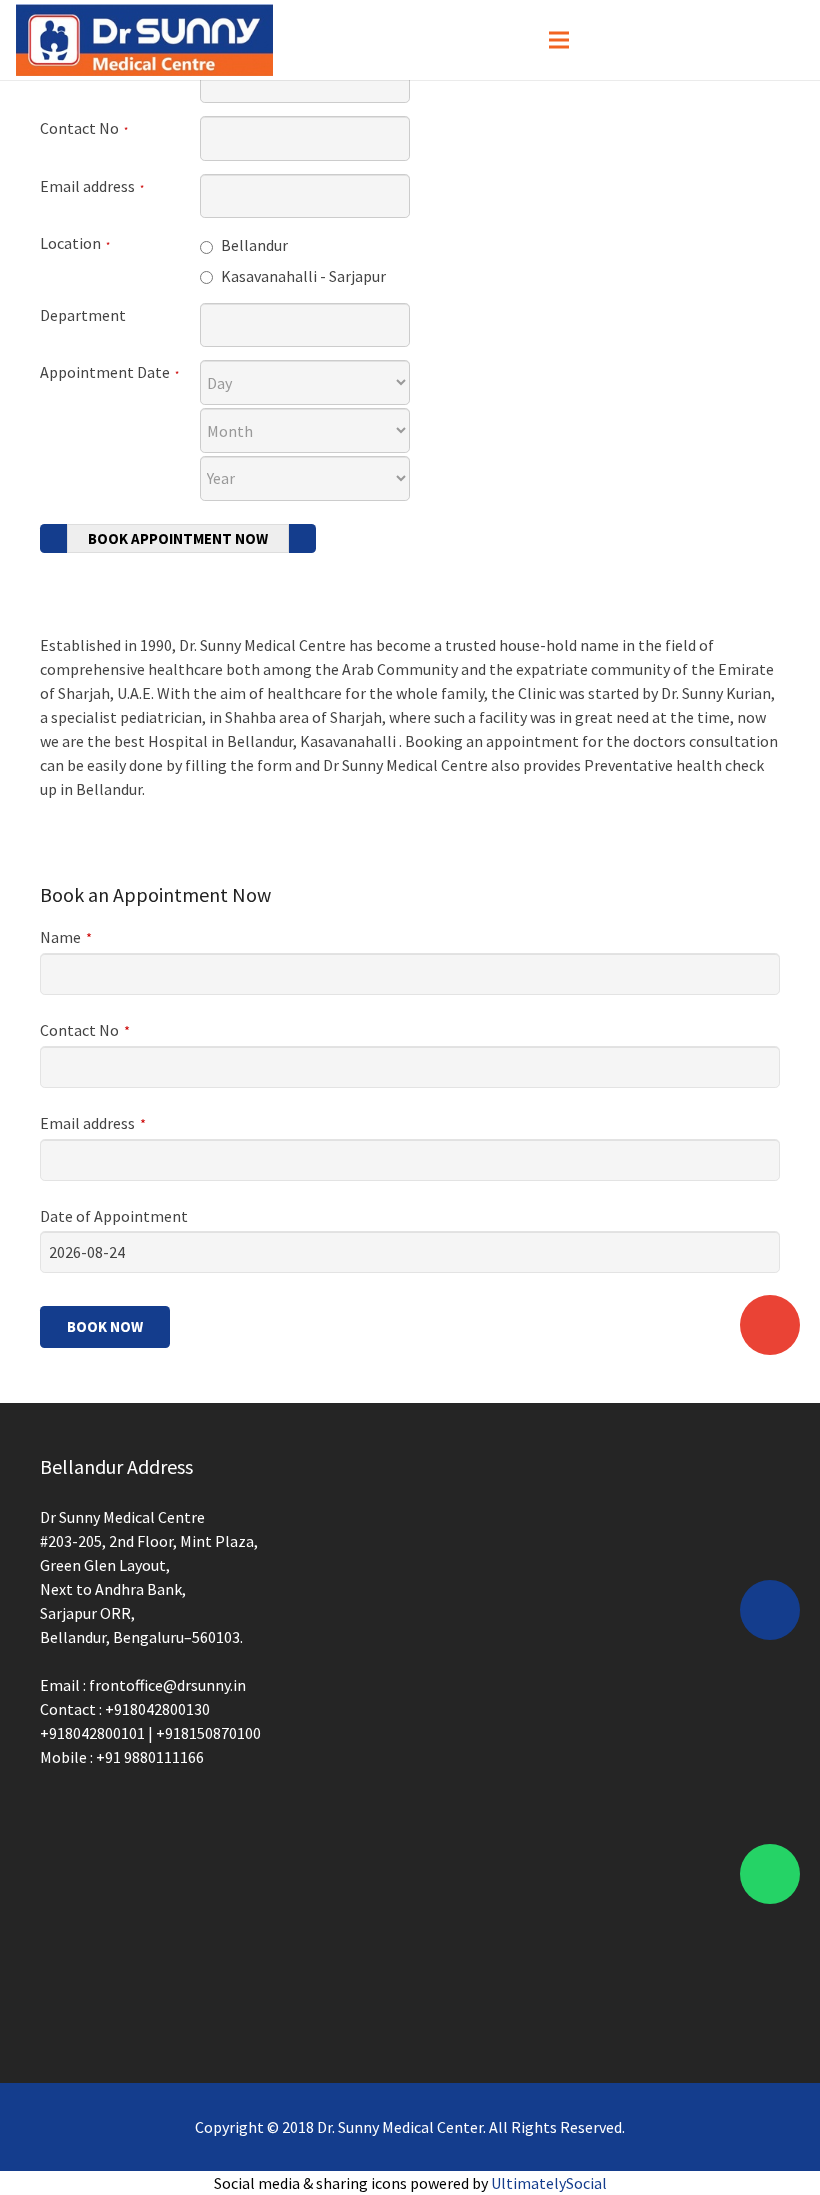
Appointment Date (109, 372)
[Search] (781, 40)
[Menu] (559, 40)
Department (83, 315)
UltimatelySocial (549, 2183)
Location (75, 243)
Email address (92, 186)
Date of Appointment (114, 1216)
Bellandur (253, 245)
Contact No (84, 128)
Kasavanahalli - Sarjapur (302, 276)
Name (66, 937)
